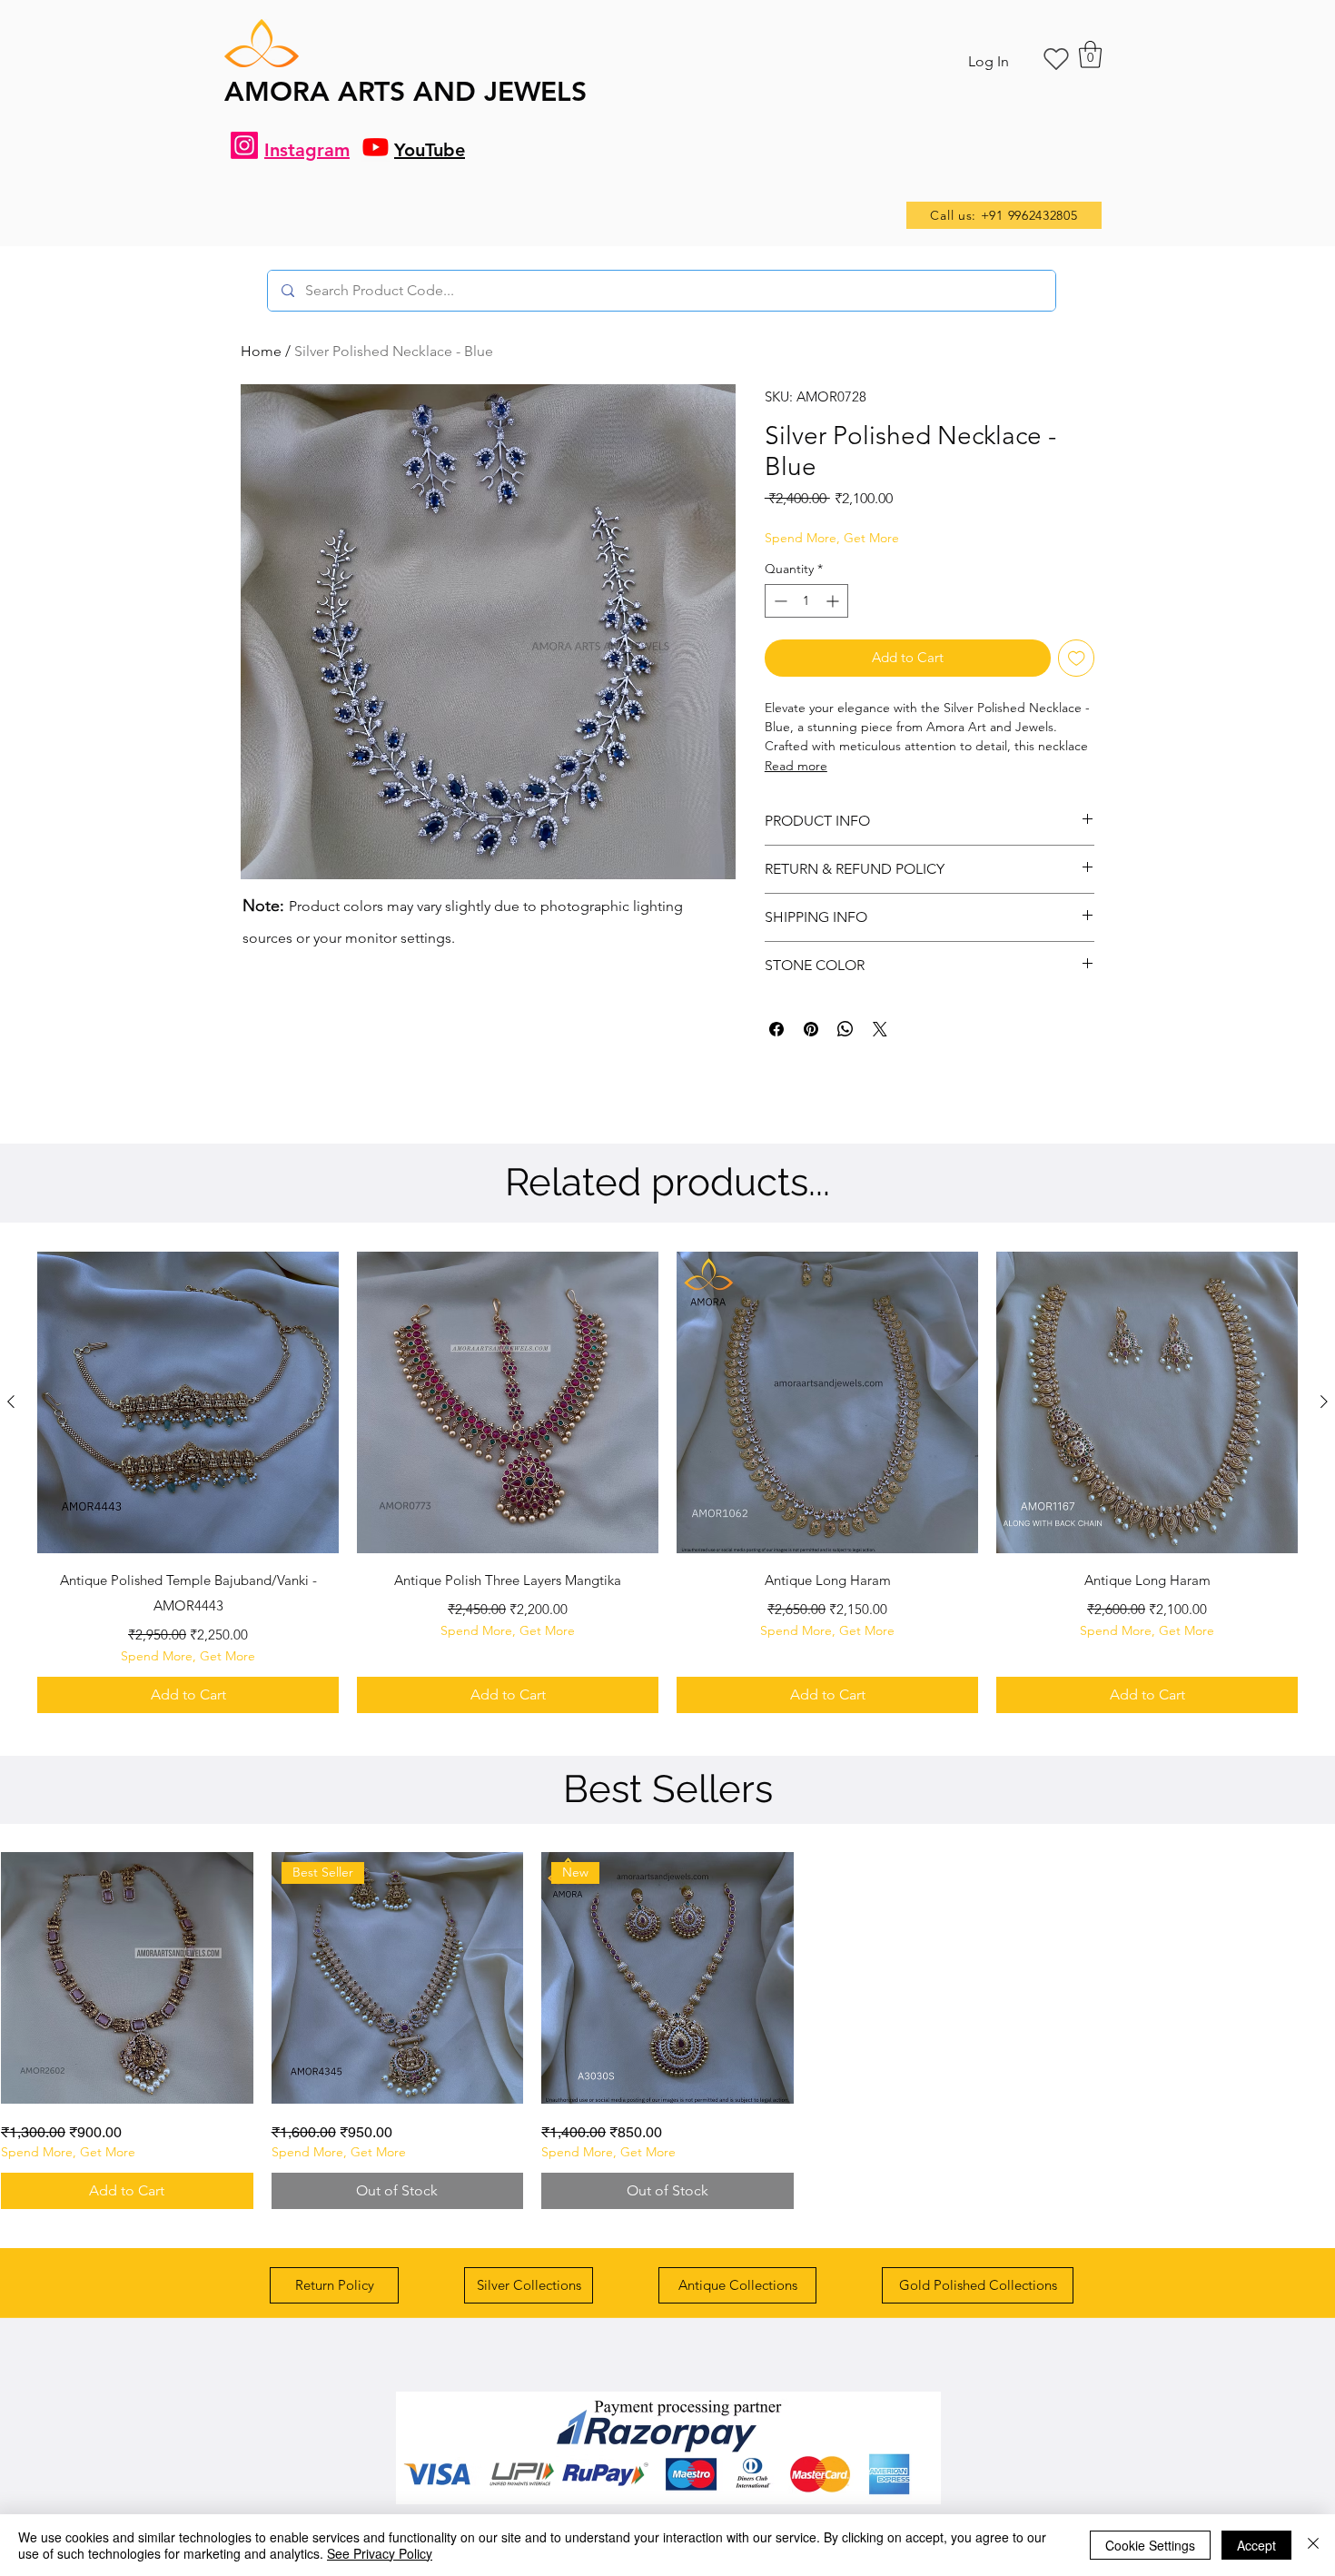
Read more (796, 766)
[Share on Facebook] (776, 1029)
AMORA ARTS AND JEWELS (405, 92)
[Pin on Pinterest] (811, 1029)
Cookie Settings (1150, 2545)
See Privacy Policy (380, 2553)
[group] (667, 1482)
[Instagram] (244, 145)
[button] (1090, 54)
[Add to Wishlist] (1077, 658)
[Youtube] (376, 147)
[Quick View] (188, 1402)
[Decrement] (779, 601)
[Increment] (834, 601)
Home (261, 351)
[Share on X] (880, 1029)
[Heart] (1056, 59)
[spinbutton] (806, 601)
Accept (1256, 2545)
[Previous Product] (11, 1402)
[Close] (1313, 2545)
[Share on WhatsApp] (845, 1029)
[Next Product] (1324, 1402)
